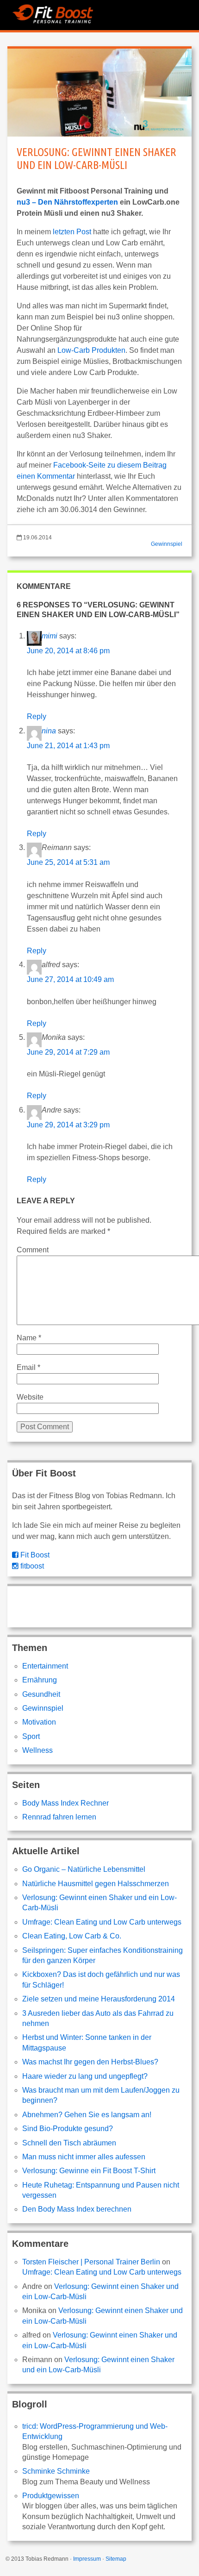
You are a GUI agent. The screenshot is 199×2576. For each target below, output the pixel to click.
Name (29, 1338)
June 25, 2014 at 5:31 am (68, 862)
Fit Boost (34, 1555)
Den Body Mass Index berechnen (77, 2209)
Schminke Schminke (56, 2471)
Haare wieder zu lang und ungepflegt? (85, 2076)
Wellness (37, 1750)
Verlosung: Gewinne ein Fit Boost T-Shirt (89, 2171)
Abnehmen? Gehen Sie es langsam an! (87, 2115)
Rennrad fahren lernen (59, 1817)
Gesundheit (41, 1694)
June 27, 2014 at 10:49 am (70, 979)
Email (28, 1367)
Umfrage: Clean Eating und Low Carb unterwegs (102, 1922)
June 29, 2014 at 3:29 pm (68, 1125)
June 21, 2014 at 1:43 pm (68, 746)
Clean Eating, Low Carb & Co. (72, 1936)
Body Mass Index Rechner (65, 1803)
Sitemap (116, 2559)
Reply (37, 716)
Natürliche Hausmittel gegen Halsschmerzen (96, 1884)
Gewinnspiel (167, 544)
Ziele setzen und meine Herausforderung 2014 (99, 1999)
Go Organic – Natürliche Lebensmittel (84, 1869)
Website (30, 1397)
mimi (50, 636)
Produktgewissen (51, 2496)
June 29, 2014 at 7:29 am (68, 1052)
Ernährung (40, 1680)
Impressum (87, 2559)
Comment (33, 1250)
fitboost (31, 1566)
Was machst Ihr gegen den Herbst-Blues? (90, 2062)
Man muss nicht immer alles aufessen (84, 2157)
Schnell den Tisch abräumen (69, 2143)
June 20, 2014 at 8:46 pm (68, 651)
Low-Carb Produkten (91, 350)
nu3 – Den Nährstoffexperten (67, 202)
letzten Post (72, 232)
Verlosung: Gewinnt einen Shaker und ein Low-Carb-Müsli (96, 159)
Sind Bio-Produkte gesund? (68, 2129)
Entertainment (45, 1666)
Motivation (39, 1722)
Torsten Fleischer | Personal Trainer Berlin (91, 2262)
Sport (31, 1736)
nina (49, 731)
